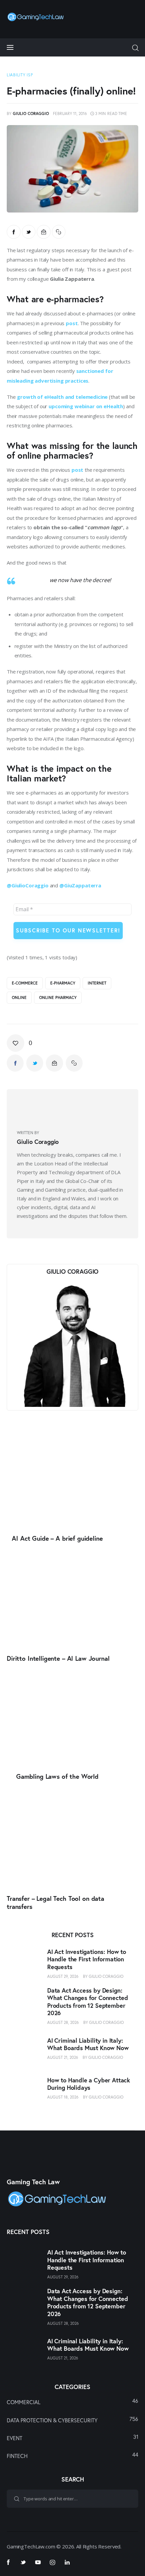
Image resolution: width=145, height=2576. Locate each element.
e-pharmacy (63, 983)
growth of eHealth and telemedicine (62, 397)
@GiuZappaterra (80, 885)
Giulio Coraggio (106, 1976)
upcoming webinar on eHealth (86, 406)
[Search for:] (72, 2498)
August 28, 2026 (63, 2022)
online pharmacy (58, 997)
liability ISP (20, 75)
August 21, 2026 (63, 2057)
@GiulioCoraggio (28, 885)
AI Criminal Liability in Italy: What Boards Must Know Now (88, 2044)
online (19, 997)
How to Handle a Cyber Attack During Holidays (89, 2084)
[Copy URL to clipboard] (59, 232)
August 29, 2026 (63, 1976)
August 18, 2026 (63, 2097)
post (72, 323)
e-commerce (25, 983)
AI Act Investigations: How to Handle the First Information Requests (87, 1959)
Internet (97, 983)
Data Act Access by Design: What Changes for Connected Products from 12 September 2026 (88, 2002)
